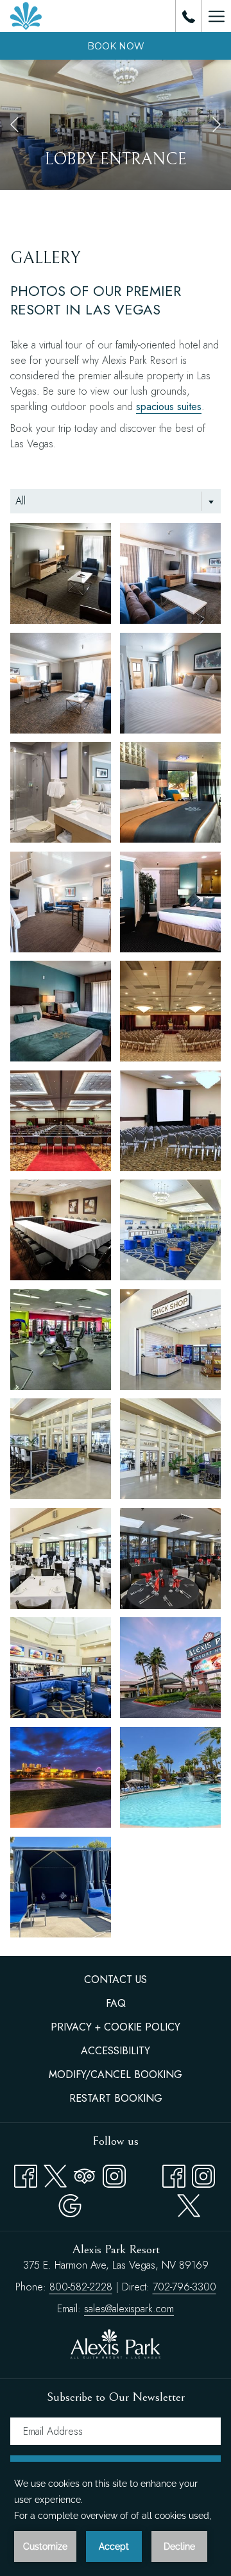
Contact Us (116, 1979)
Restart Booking (116, 2098)
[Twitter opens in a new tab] (55, 2173)
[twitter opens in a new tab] (189, 2202)
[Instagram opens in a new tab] (114, 2173)
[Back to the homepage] (26, 16)
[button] (61, 573)
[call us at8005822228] (189, 16)
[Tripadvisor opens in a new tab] (85, 2173)
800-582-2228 (81, 2287)
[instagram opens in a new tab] (203, 2173)
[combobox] (116, 501)
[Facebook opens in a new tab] (26, 2173)
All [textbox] (21, 501)
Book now (116, 46)
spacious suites (169, 407)
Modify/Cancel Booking (116, 2074)
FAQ (116, 2003)
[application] (116, 2519)
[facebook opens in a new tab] (174, 2173)
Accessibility (116, 2051)
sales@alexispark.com (129, 2309)
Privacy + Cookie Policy (116, 2027)
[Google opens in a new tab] (70, 2202)
